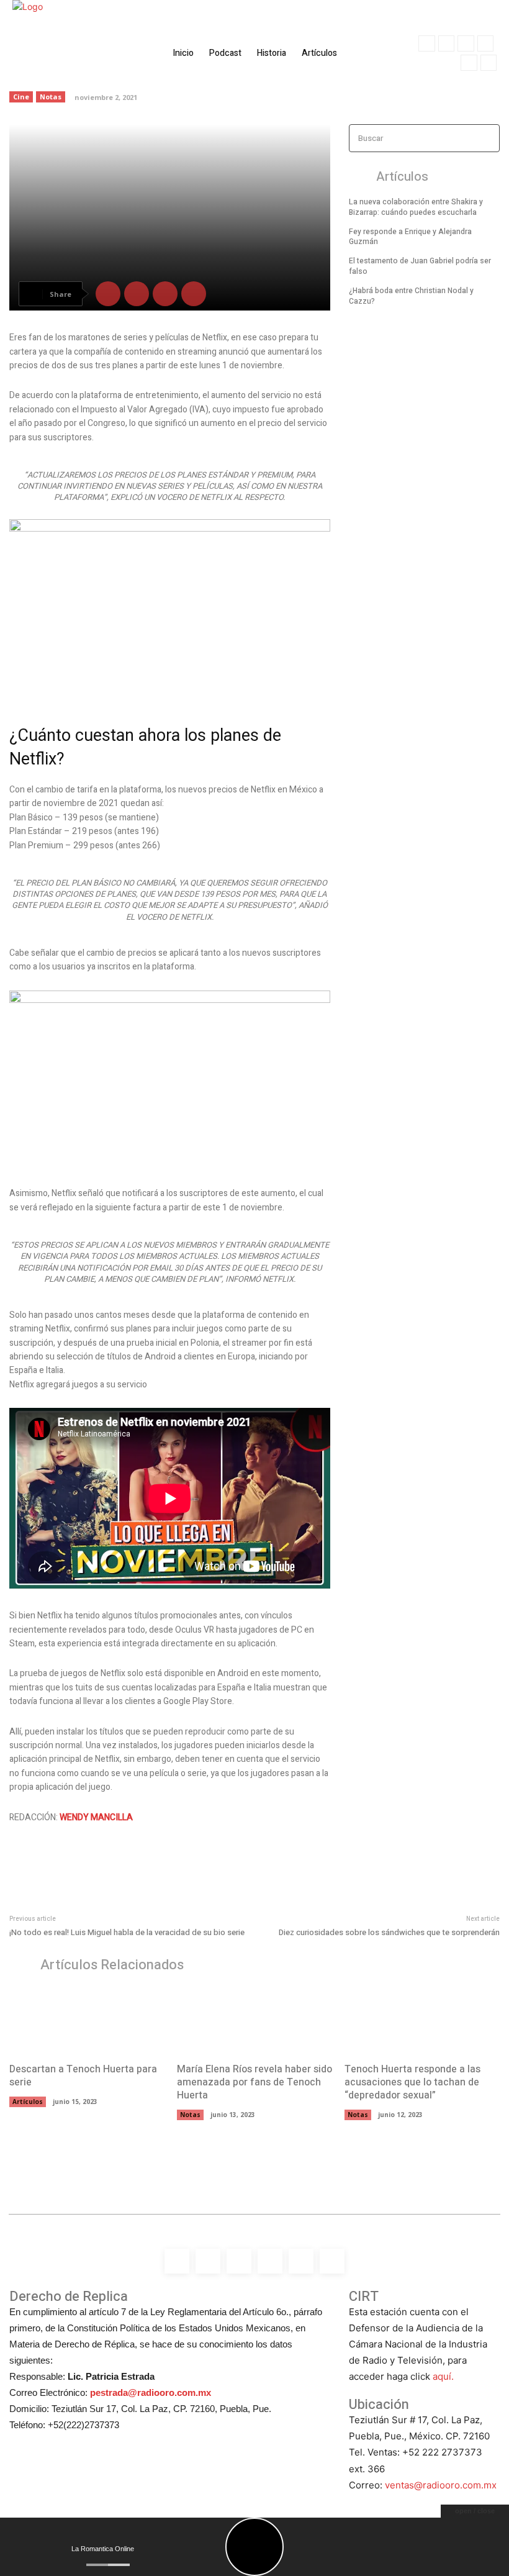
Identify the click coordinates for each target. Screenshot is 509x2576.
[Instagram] (446, 43)
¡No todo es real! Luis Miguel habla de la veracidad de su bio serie (127, 1932)
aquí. (443, 2376)
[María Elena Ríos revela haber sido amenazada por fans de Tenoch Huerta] (254, 2020)
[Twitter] (469, 63)
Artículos (28, 2102)
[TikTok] (485, 43)
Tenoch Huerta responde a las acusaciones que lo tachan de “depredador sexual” (412, 2082)
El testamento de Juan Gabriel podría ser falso (420, 266)
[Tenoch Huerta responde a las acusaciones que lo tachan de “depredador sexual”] (422, 2020)
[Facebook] (426, 43)
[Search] (487, 138)
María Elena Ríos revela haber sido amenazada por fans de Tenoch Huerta (254, 2082)
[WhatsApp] (489, 63)
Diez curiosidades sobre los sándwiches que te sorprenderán (389, 1932)
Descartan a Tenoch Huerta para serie (83, 2076)
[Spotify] (466, 43)
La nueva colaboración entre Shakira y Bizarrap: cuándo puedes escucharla (416, 207)
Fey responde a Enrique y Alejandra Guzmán (410, 237)
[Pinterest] (165, 294)
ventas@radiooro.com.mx (441, 2485)
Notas (190, 2115)
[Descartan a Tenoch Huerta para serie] (87, 2020)
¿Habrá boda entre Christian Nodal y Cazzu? (411, 296)
